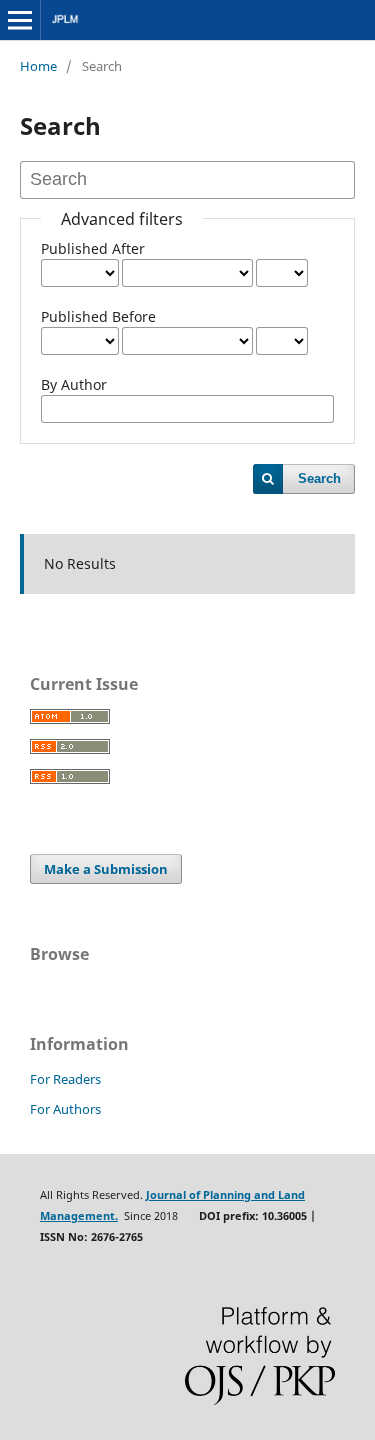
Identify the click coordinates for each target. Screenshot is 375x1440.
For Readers (65, 1079)
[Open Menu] (20, 20)
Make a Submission (106, 869)
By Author (74, 384)
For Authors (65, 1109)
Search (319, 478)
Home (38, 66)
